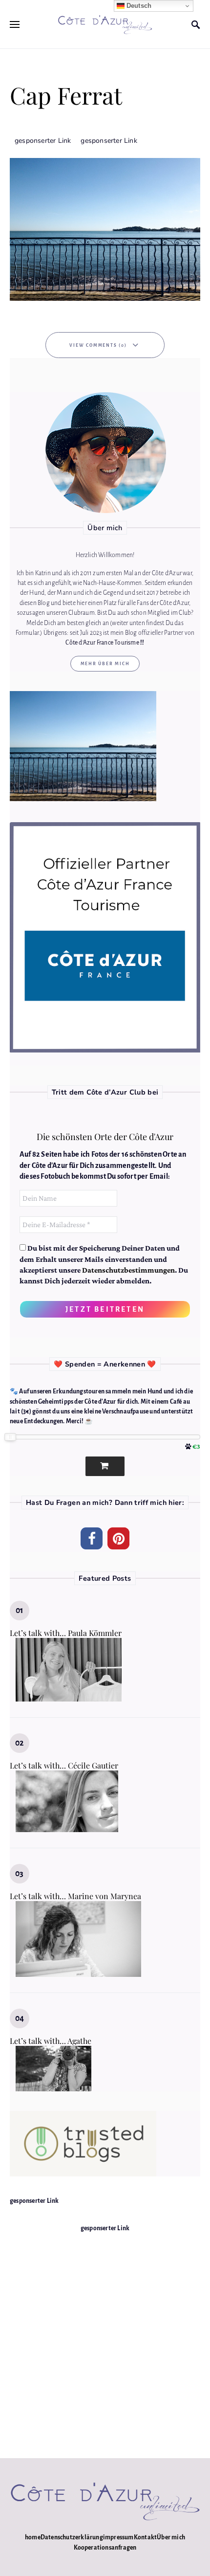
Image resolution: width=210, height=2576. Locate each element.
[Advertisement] (105, 2338)
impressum (118, 2537)
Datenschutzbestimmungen (128, 1270)
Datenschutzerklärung (72, 2537)
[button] (92, 1538)
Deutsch (138, 6)
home (33, 2537)
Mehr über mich (105, 664)
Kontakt (145, 2537)
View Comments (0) (98, 345)
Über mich (171, 2537)
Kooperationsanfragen (105, 2548)
